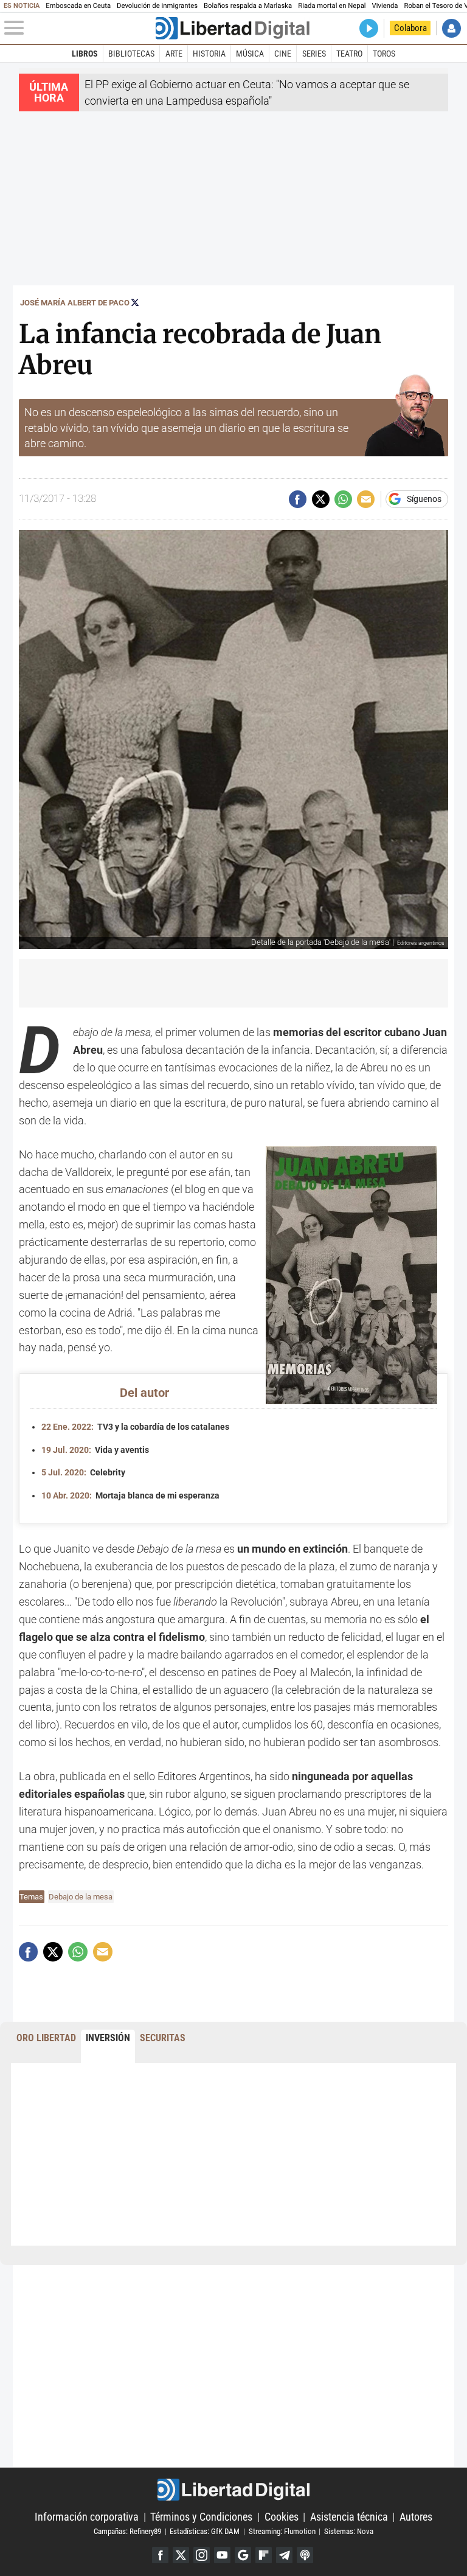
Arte (174, 54)
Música (250, 54)
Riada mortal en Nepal (332, 6)
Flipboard (264, 2555)
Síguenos (424, 500)
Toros (384, 54)
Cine (283, 54)
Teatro (349, 54)
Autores (416, 2517)
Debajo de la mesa (81, 1897)
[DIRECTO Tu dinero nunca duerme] (369, 28)
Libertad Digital (233, 2490)
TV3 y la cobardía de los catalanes (135, 1427)
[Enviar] (343, 499)
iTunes (305, 2555)
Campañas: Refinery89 (127, 2531)
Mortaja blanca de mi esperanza (130, 1496)
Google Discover (243, 2555)
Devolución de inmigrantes (157, 6)
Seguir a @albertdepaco (135, 302)
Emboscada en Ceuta (78, 6)
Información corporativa (87, 2517)
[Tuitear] (321, 499)
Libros (85, 54)
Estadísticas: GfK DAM (205, 2531)
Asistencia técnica (349, 2517)
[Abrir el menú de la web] (79, 28)
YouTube (222, 2555)
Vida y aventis (95, 1450)
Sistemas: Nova (349, 2531)
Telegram (284, 2555)
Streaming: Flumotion (282, 2531)
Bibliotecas (131, 54)
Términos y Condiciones (201, 2517)
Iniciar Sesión (451, 28)
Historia (209, 54)
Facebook (160, 2555)
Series (314, 54)
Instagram (202, 2555)
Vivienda (385, 6)
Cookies (282, 2517)
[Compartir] (298, 499)
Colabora (410, 28)
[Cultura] (232, 28)
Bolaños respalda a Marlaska (248, 6)
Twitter (181, 2555)
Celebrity (83, 1473)
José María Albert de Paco (75, 303)
